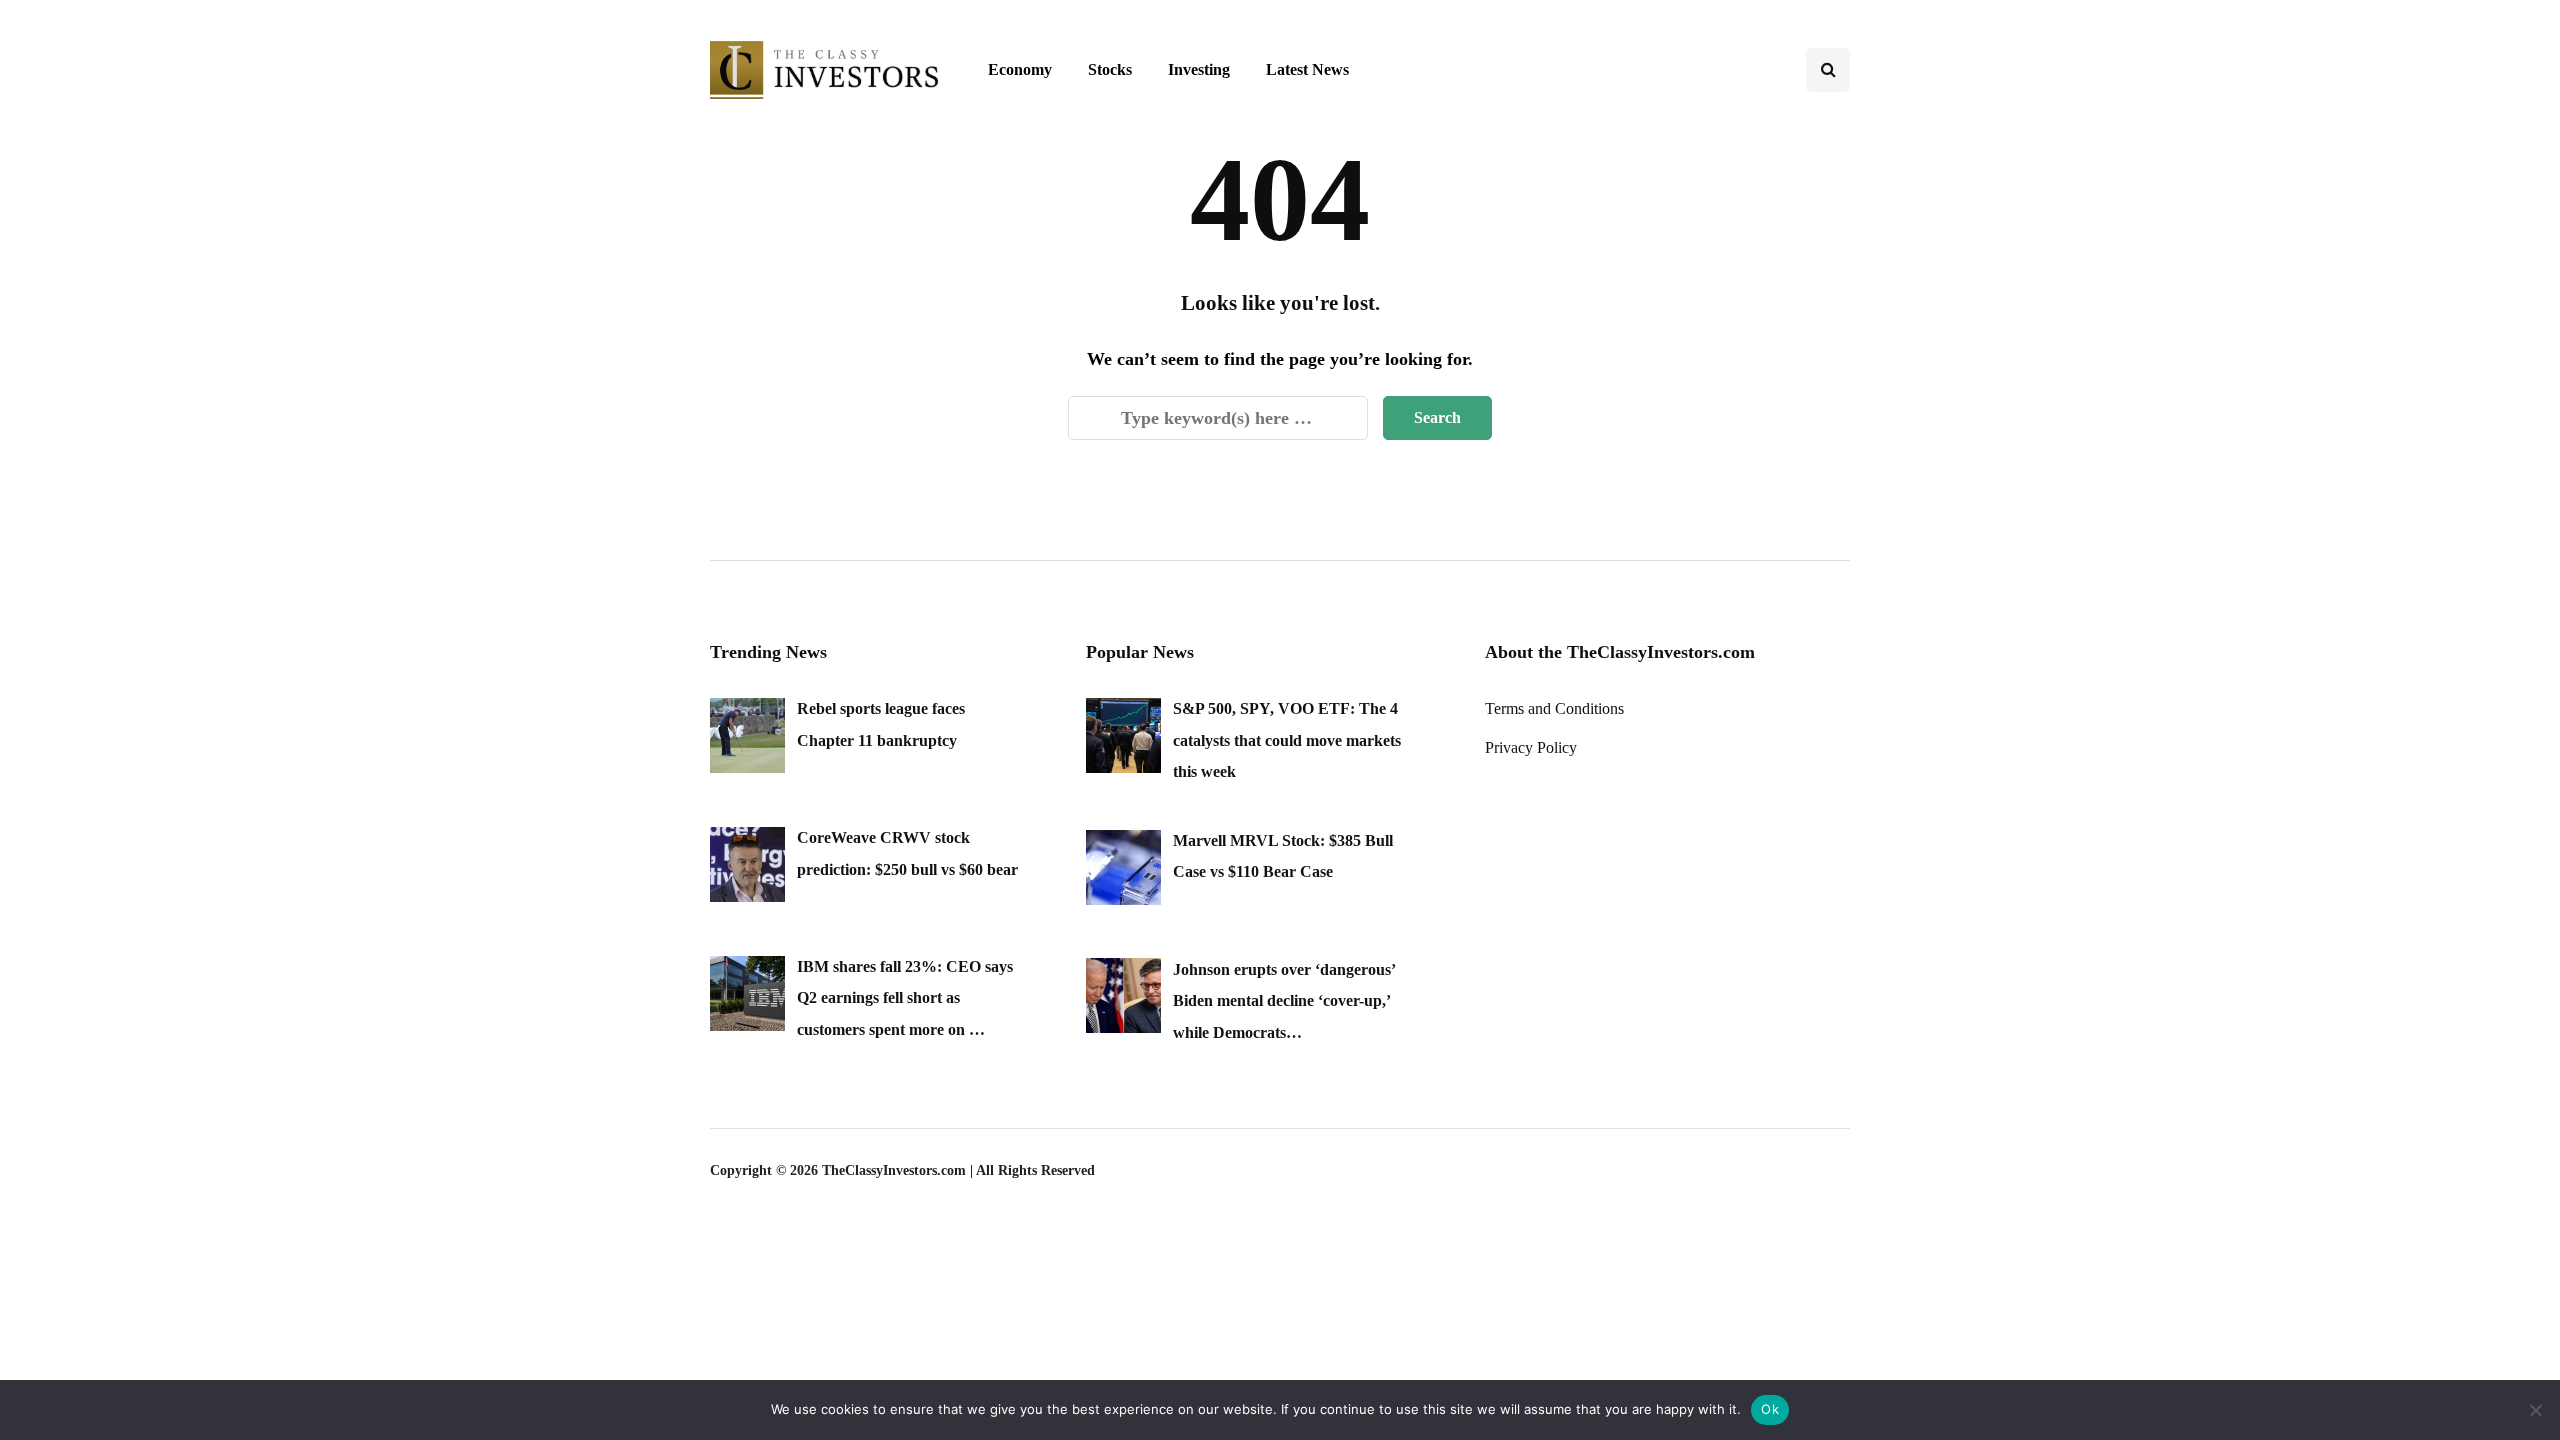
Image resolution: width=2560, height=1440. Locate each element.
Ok (1770, 1409)
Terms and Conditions (1554, 708)
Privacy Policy (1531, 747)
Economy (1020, 69)
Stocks (1110, 69)
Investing (1199, 69)
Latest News (1307, 69)
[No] (2535, 1410)
